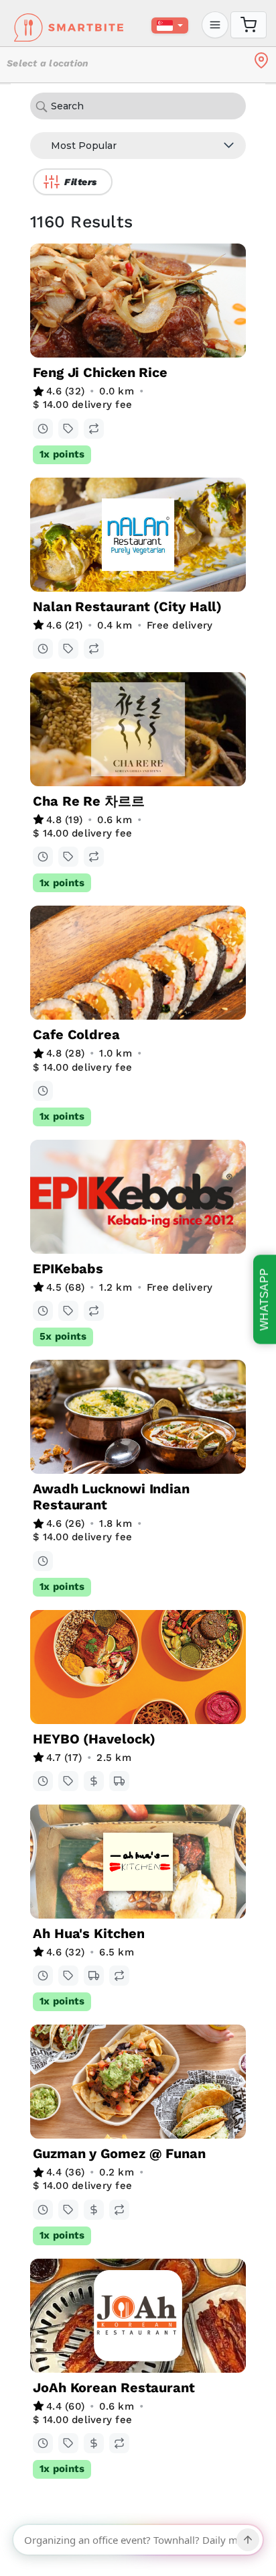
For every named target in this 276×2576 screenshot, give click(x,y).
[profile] (215, 25)
